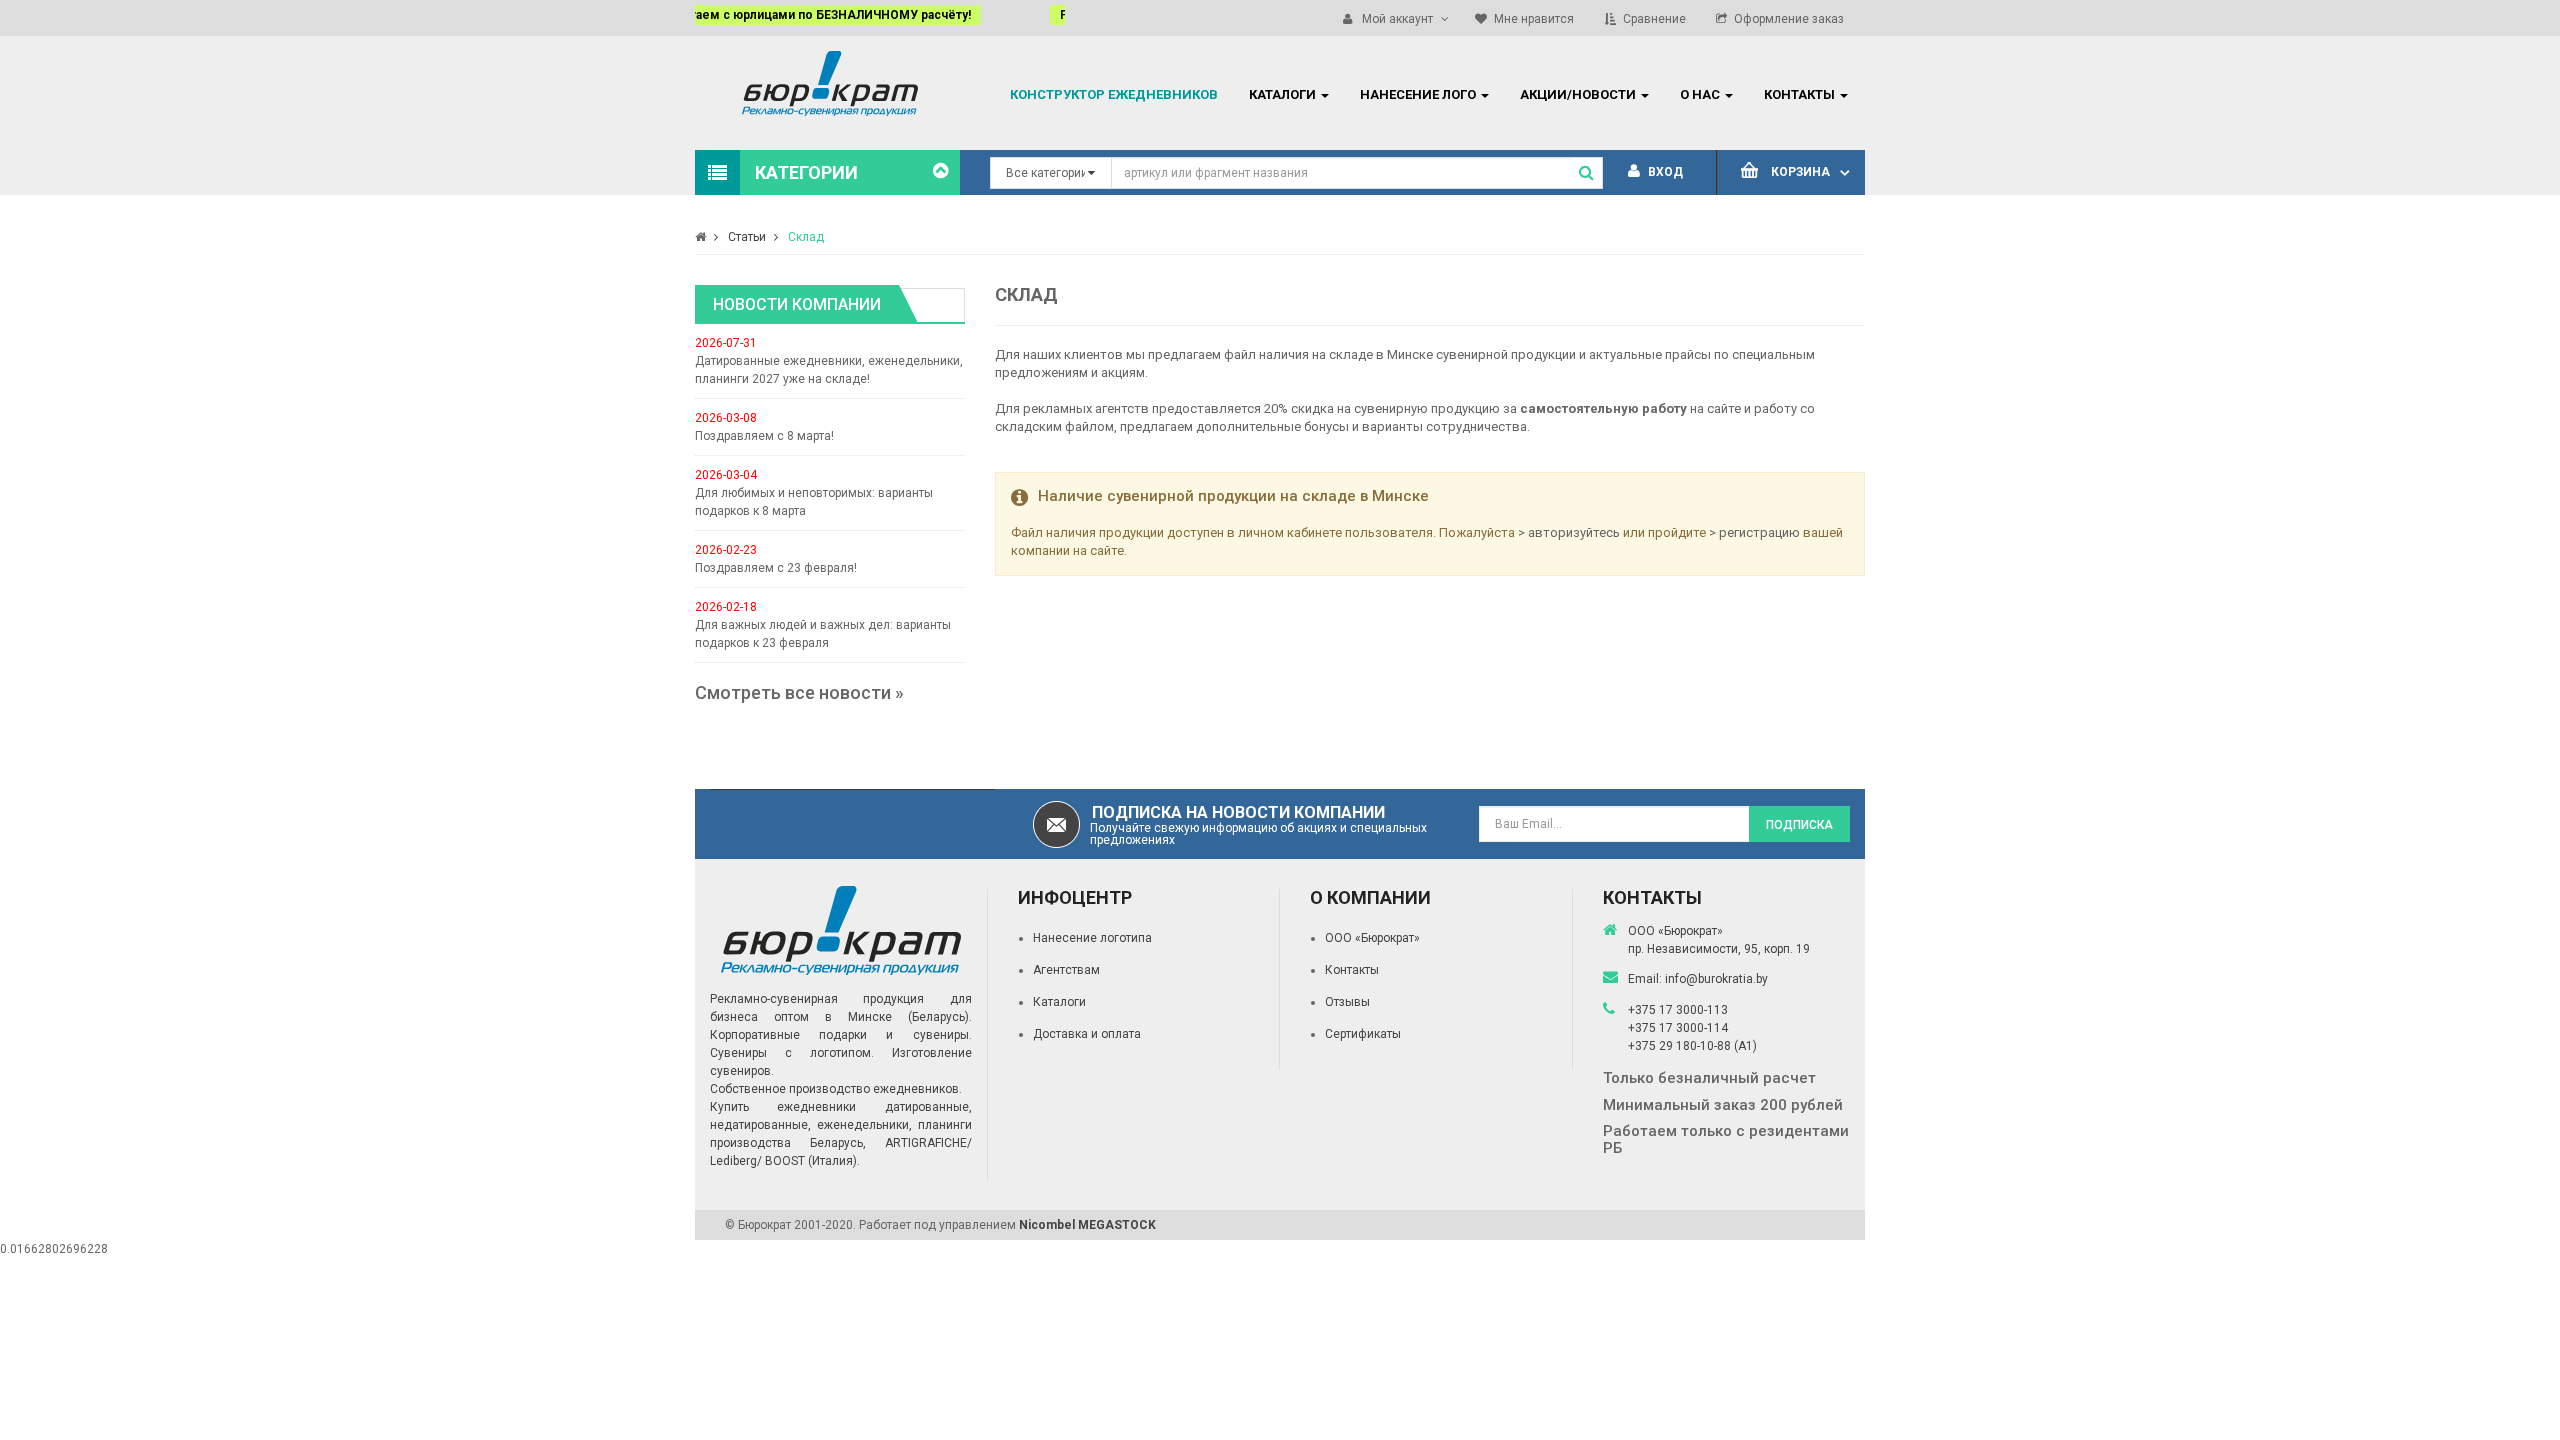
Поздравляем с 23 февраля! (776, 568)
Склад (806, 237)
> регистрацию (1754, 532)
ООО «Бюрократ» (1372, 938)
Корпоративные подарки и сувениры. (841, 1035)
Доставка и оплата (1087, 1034)
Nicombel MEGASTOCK (1087, 1225)
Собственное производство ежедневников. (836, 1089)
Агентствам (1066, 970)
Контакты (1352, 970)
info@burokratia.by (1716, 979)
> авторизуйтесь (1569, 532)
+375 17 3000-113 (1678, 1010)
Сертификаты (1363, 1034)
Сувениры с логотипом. (792, 1053)
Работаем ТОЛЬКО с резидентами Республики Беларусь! (981, 15)
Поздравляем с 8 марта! (764, 436)
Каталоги (1059, 1002)
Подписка (1799, 825)
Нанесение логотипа (1092, 938)
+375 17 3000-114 (1678, 1028)
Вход (1664, 172)
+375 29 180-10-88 (1681, 1046)
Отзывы (1347, 1002)
